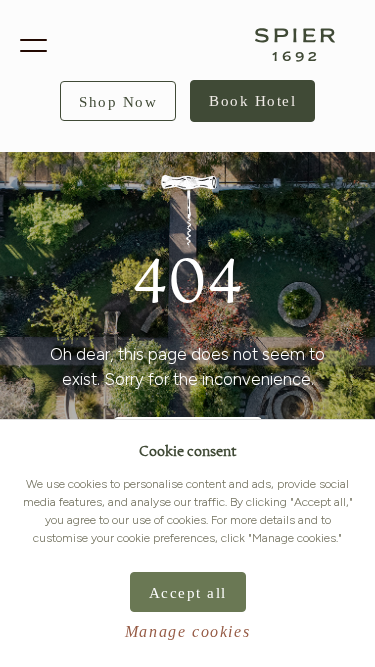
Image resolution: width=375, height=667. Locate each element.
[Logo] (295, 44)
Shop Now (118, 102)
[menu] (33, 45)
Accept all (188, 593)
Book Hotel (252, 101)
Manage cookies (187, 631)
